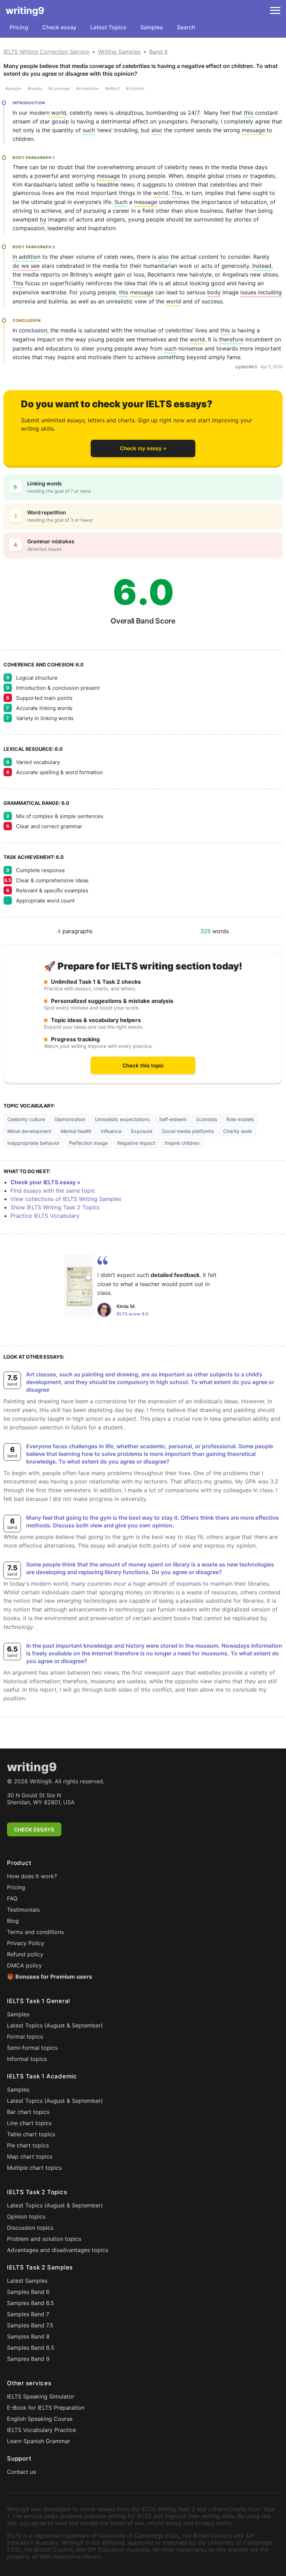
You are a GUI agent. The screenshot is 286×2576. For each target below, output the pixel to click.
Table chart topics (31, 2134)
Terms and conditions (35, 1932)
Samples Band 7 (28, 2314)
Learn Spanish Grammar (39, 2441)
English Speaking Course (40, 2419)
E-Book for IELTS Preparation (46, 2408)
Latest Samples (27, 2281)
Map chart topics (30, 2156)
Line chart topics (29, 2123)
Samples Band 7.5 (30, 2325)
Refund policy (25, 1954)
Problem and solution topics (44, 2239)
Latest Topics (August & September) (55, 2025)
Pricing (19, 27)
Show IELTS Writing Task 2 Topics (55, 1207)
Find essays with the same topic (53, 1191)
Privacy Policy (26, 1943)
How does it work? (32, 1876)
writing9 (25, 10)
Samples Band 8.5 (31, 2348)
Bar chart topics (28, 2112)
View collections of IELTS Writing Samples (66, 1199)
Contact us (21, 2472)
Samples (152, 27)
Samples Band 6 (28, 2292)
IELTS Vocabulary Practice (42, 2430)
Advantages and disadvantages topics (58, 2250)
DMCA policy (24, 1965)
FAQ (12, 1898)
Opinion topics (26, 2216)
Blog (13, 1921)
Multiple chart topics (34, 2168)
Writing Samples (119, 52)
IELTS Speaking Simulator (41, 2396)
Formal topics (25, 2037)
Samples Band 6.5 (31, 2303)
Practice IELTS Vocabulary (45, 1216)
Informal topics (27, 2059)
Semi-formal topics (32, 2048)
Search (186, 27)
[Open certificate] (79, 1286)
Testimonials (23, 1910)
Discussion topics (30, 2228)
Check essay (59, 27)
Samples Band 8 (28, 2336)
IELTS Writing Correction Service (46, 52)
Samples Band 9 (28, 2359)
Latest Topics (108, 27)
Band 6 (159, 52)
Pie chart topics (28, 2145)
